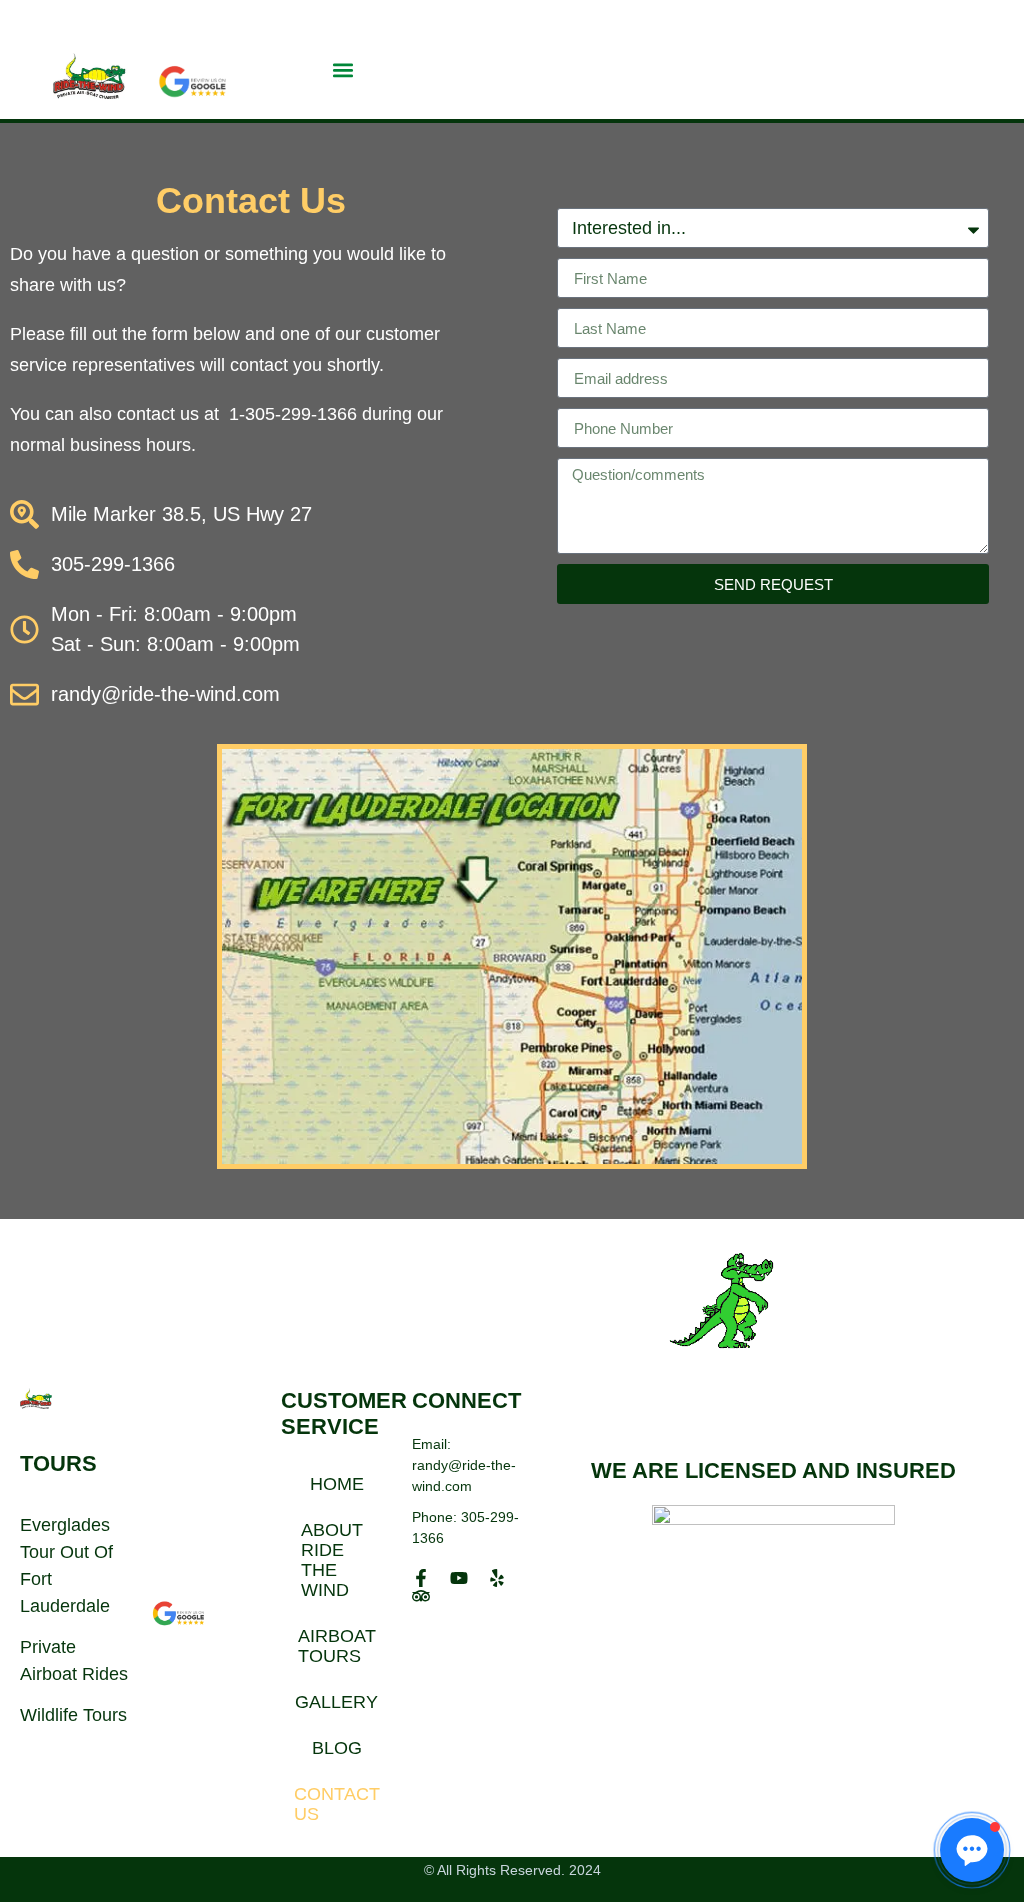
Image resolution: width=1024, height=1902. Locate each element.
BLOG (337, 1748)
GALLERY (336, 1702)
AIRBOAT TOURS (337, 1646)
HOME (337, 1484)
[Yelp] (497, 1578)
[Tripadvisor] (421, 1596)
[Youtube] (459, 1578)
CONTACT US (337, 1804)
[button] (343, 69)
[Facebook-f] (421, 1578)
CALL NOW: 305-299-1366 (831, 21)
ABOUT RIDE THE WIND (332, 1560)
